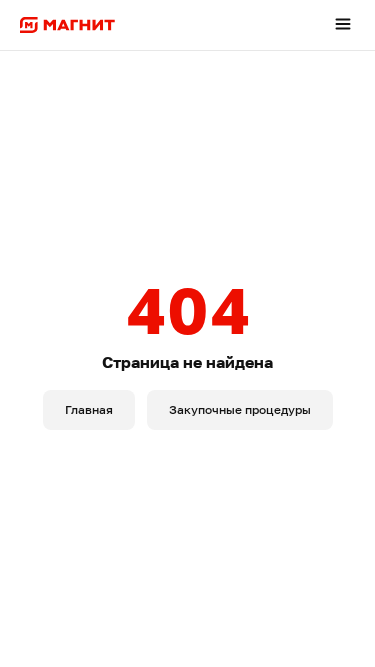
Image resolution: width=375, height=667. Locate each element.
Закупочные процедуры (240, 409)
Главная (89, 409)
